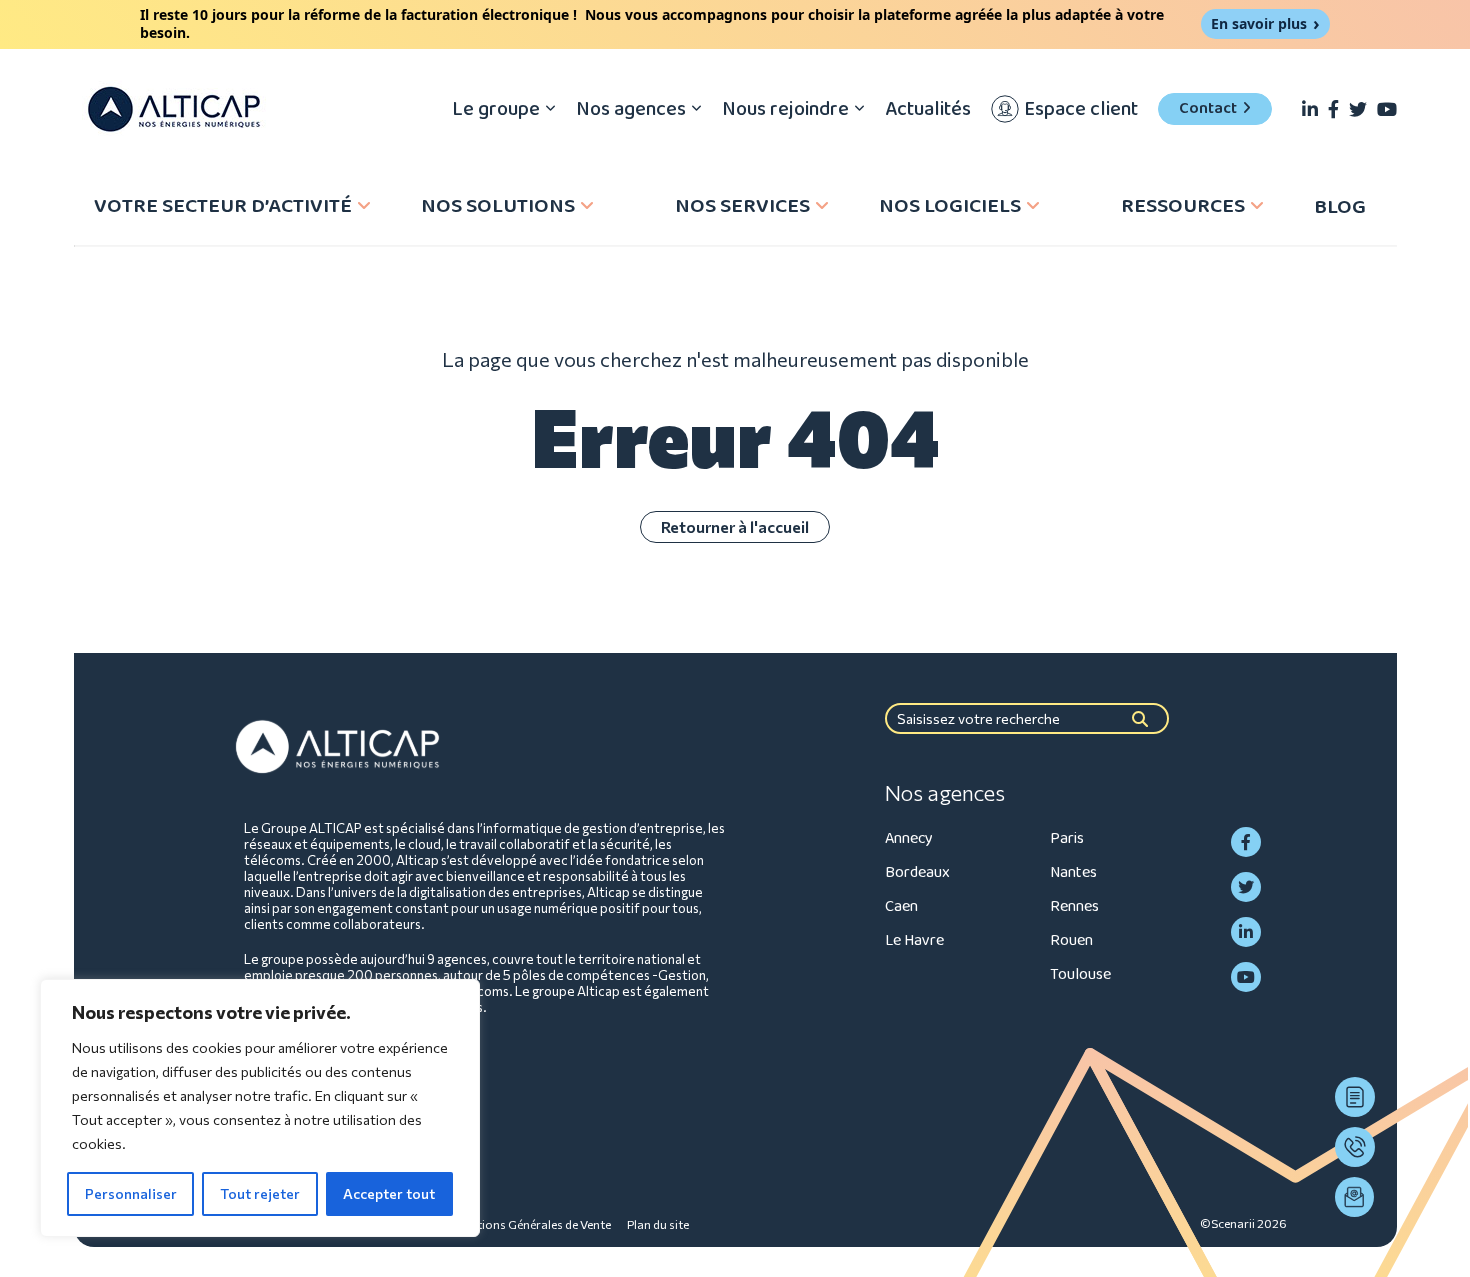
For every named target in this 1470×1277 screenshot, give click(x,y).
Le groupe (496, 109)
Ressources (1183, 206)
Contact (1208, 108)
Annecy (909, 838)
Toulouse (1080, 974)
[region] (260, 1108)
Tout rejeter (260, 1193)
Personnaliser (131, 1193)
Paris (1067, 838)
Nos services (742, 206)
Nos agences (631, 109)
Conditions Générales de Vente (527, 1224)
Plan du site (658, 1224)
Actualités (928, 109)
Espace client (1081, 109)
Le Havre (914, 940)
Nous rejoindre (785, 109)
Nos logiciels (950, 206)
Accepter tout (389, 1193)
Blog (1340, 207)
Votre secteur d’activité (223, 206)
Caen (901, 906)
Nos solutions (498, 206)
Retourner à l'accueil (735, 526)
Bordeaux (917, 872)
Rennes (1074, 906)
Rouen (1071, 940)
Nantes (1073, 872)
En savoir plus (1259, 23)
